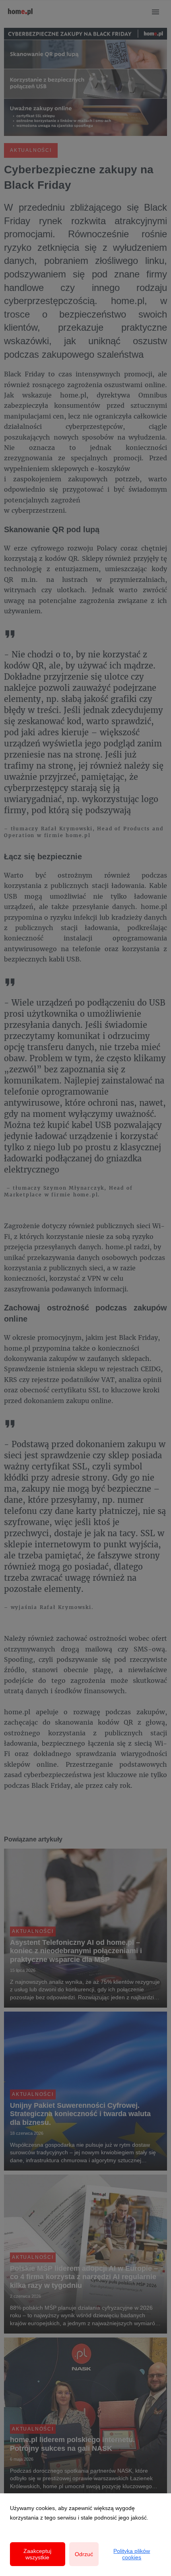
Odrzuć (84, 2554)
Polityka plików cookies (132, 2554)
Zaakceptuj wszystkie (37, 2554)
